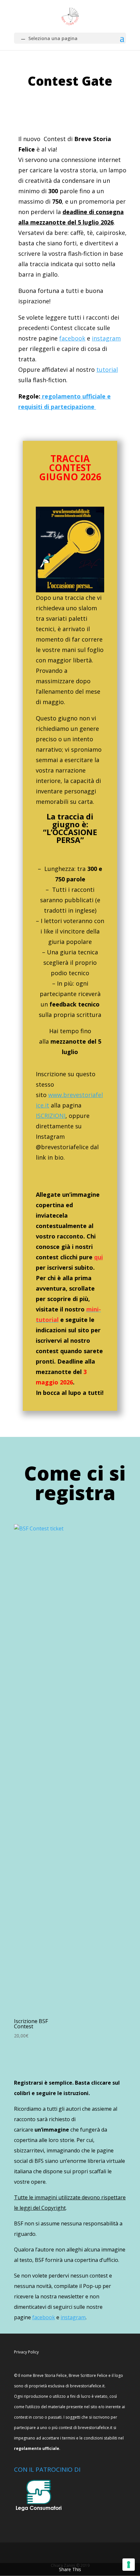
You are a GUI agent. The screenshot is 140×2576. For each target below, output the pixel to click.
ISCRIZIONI (51, 1116)
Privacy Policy (26, 2352)
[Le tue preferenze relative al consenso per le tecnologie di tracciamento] (129, 2565)
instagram (106, 338)
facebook (72, 338)
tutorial (107, 369)
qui (98, 1257)
